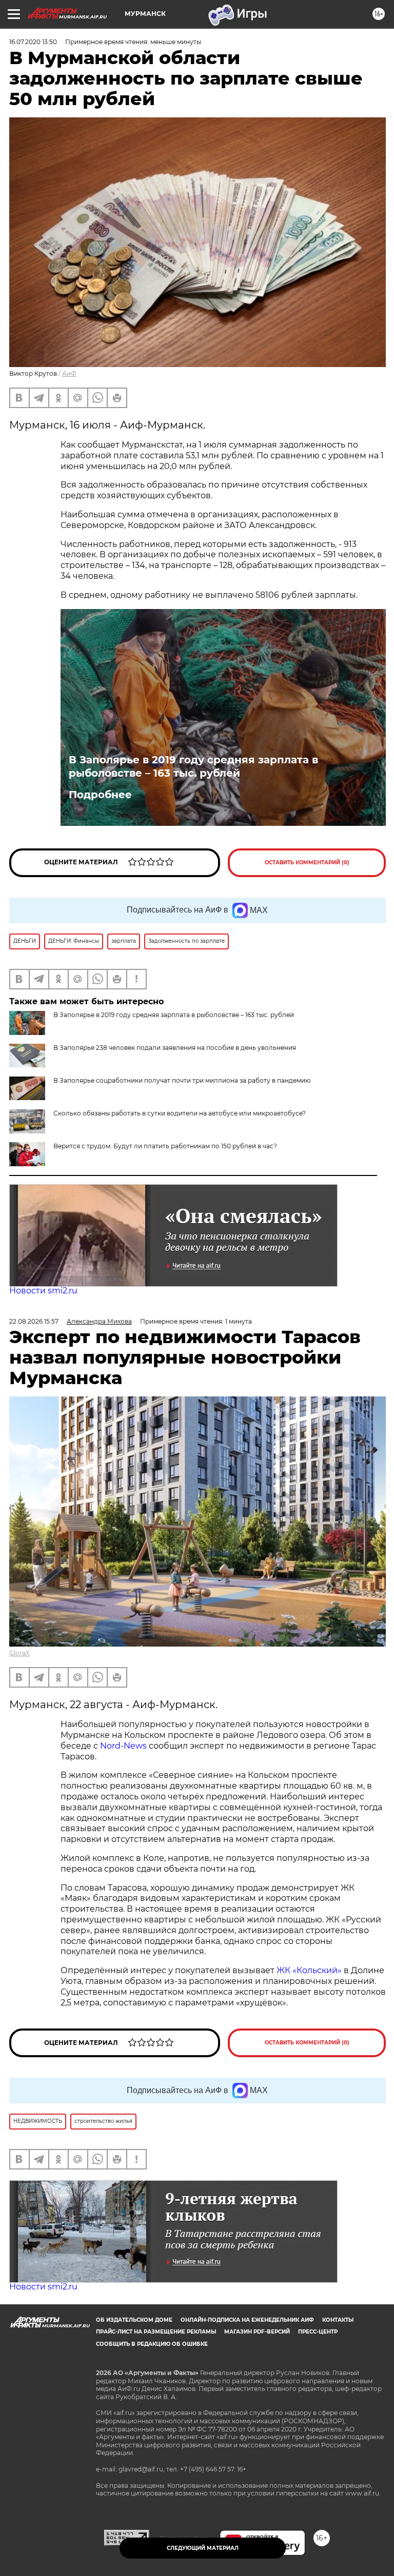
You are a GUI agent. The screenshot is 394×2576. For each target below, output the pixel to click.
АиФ (69, 373)
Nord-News (123, 1746)
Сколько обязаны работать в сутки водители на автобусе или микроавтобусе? (180, 1113)
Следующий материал (203, 2548)
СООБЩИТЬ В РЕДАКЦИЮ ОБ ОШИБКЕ (152, 2344)
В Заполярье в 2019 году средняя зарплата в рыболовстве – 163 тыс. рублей (193, 766)
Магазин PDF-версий (257, 2332)
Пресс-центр (318, 2332)
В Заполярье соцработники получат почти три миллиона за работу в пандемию (182, 1080)
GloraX (19, 1653)
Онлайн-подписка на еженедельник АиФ (247, 2320)
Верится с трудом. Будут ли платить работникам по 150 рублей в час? (165, 1146)
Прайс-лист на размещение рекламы (156, 2332)
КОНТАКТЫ (338, 2320)
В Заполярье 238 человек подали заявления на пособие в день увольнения (175, 1048)
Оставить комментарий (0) (307, 863)
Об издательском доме (134, 2320)
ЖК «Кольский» (309, 1970)
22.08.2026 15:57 (34, 1321)
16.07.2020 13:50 (33, 42)
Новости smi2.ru (43, 1291)
